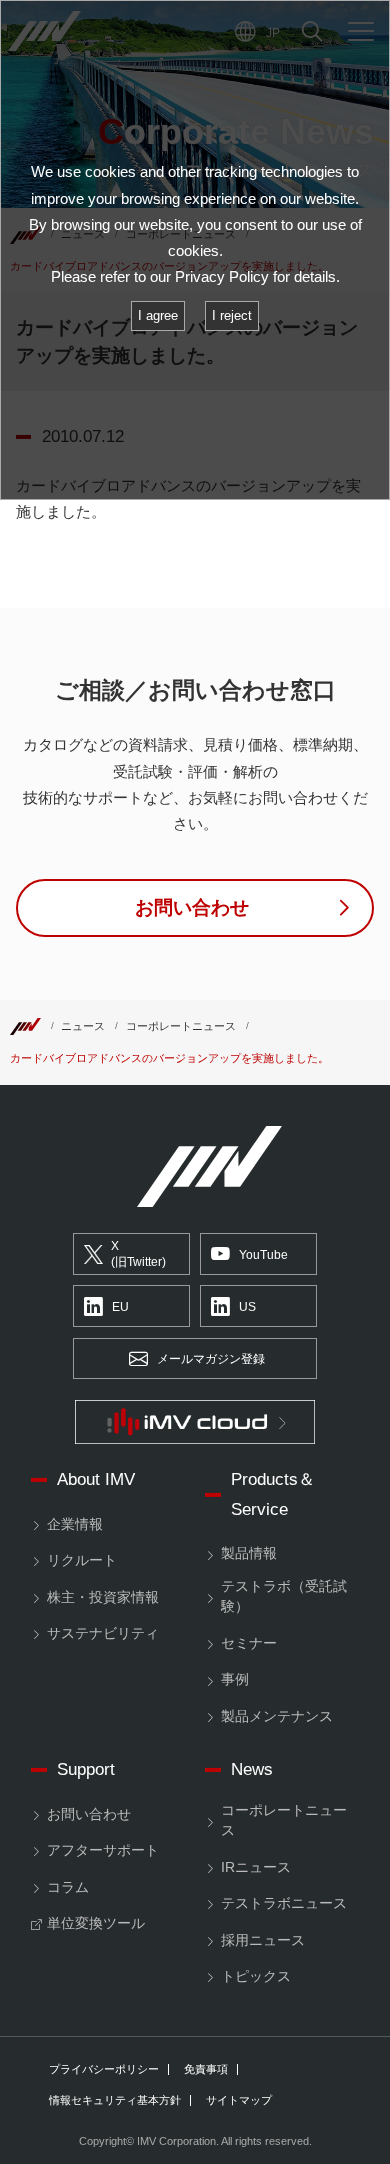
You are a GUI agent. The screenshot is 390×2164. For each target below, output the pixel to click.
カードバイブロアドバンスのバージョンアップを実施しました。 (169, 1058)
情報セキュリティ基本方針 (115, 2100)
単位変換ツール (96, 1923)
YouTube (263, 1255)
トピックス (256, 1976)
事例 (235, 1679)
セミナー (249, 1643)
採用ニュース (263, 1940)
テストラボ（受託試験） (284, 1596)
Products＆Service (273, 1494)
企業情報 (75, 1524)
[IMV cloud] (195, 1422)
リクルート (82, 1560)
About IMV (96, 1479)
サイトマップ (239, 2100)
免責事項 (206, 2069)
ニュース (83, 1026)
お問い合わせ (89, 1814)
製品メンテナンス (277, 1716)
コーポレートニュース (181, 1026)
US (247, 1307)
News (252, 1769)
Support (86, 1769)
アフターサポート (103, 1850)
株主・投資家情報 (103, 1597)
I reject (232, 315)
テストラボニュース (284, 1903)
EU (120, 1307)
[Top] (25, 1026)
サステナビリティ (103, 1633)
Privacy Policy (222, 277)
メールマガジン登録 (211, 1359)
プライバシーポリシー (104, 2069)
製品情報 (249, 1553)
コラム (68, 1887)
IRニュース (256, 1867)
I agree (158, 315)
